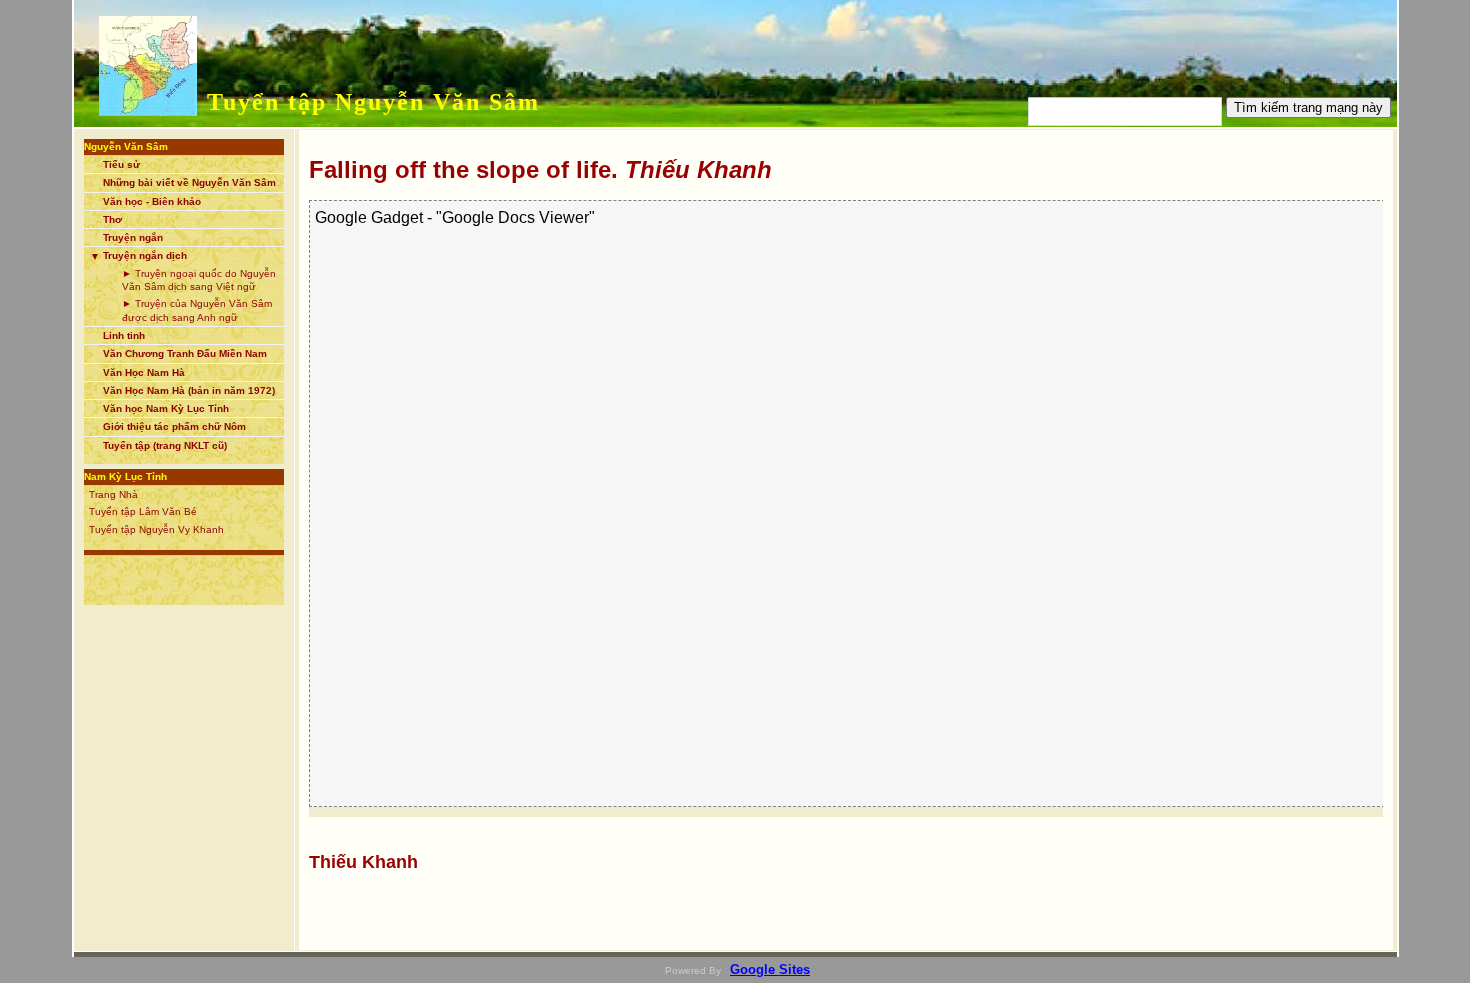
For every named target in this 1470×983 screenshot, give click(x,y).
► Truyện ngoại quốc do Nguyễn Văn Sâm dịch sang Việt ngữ (199, 280)
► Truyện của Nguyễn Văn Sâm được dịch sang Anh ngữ (197, 310)
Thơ (112, 219)
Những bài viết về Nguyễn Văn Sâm (189, 182)
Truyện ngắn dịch (145, 255)
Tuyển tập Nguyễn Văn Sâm (373, 102)
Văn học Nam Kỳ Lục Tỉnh (166, 408)
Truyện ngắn (133, 237)
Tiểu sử (121, 164)
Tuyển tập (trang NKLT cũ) (165, 445)
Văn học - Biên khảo (152, 201)
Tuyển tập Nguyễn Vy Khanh (156, 529)
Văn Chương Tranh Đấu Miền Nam (185, 353)
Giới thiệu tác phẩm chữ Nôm (174, 426)
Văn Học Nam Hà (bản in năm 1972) (189, 390)
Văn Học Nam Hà (144, 372)
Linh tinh (124, 335)
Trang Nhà (113, 494)
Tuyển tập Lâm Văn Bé (143, 511)
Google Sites (770, 969)
